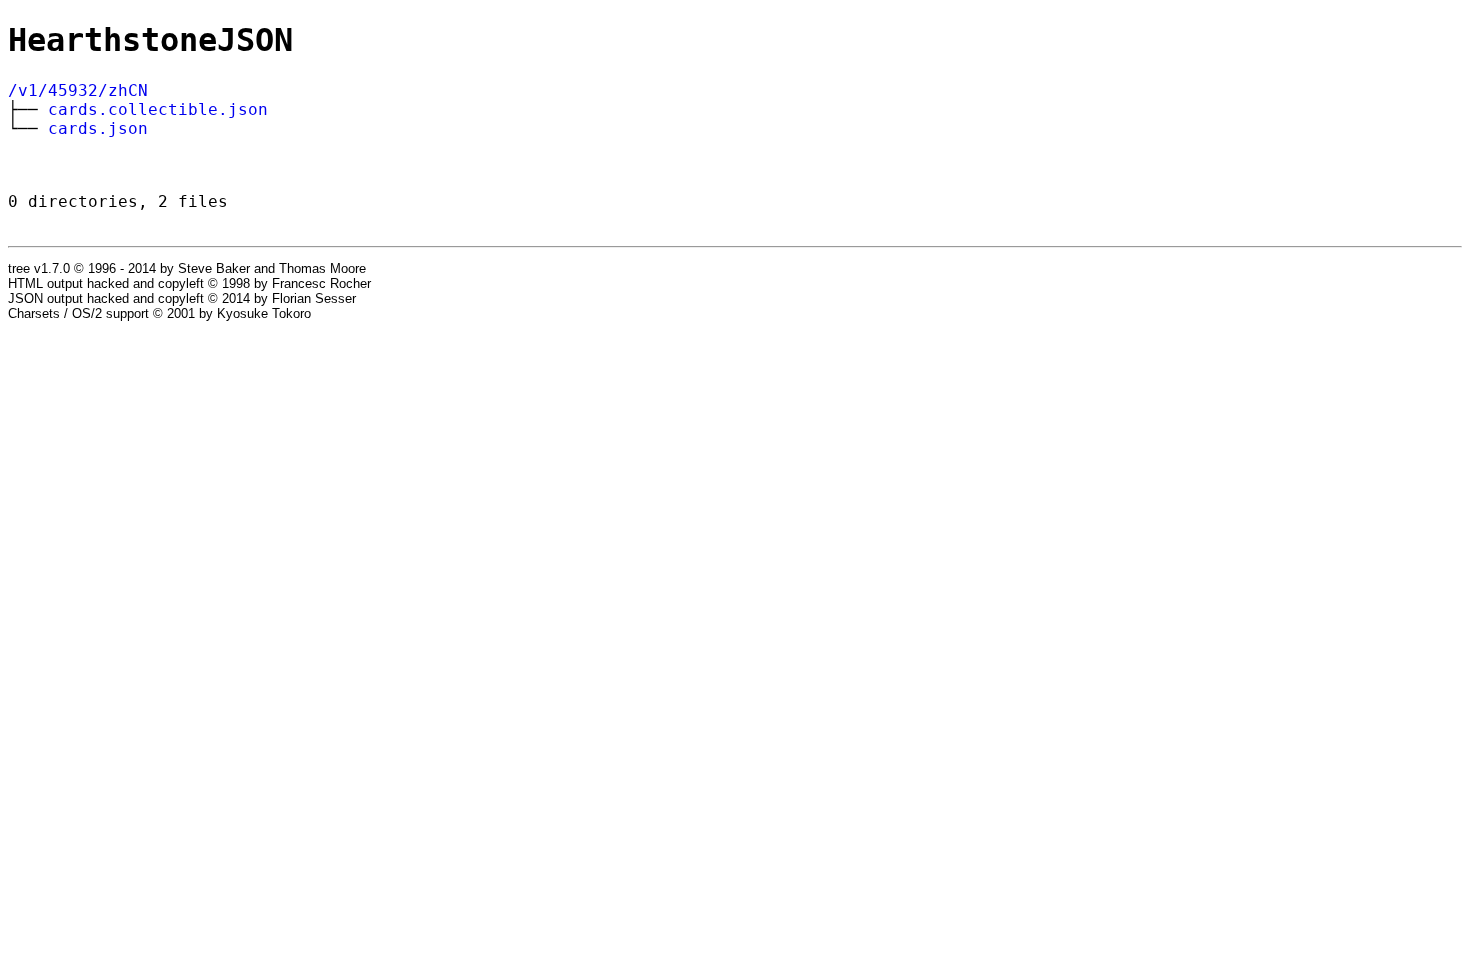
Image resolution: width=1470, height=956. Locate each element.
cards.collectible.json (158, 109)
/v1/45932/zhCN (78, 90)
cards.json (98, 128)
